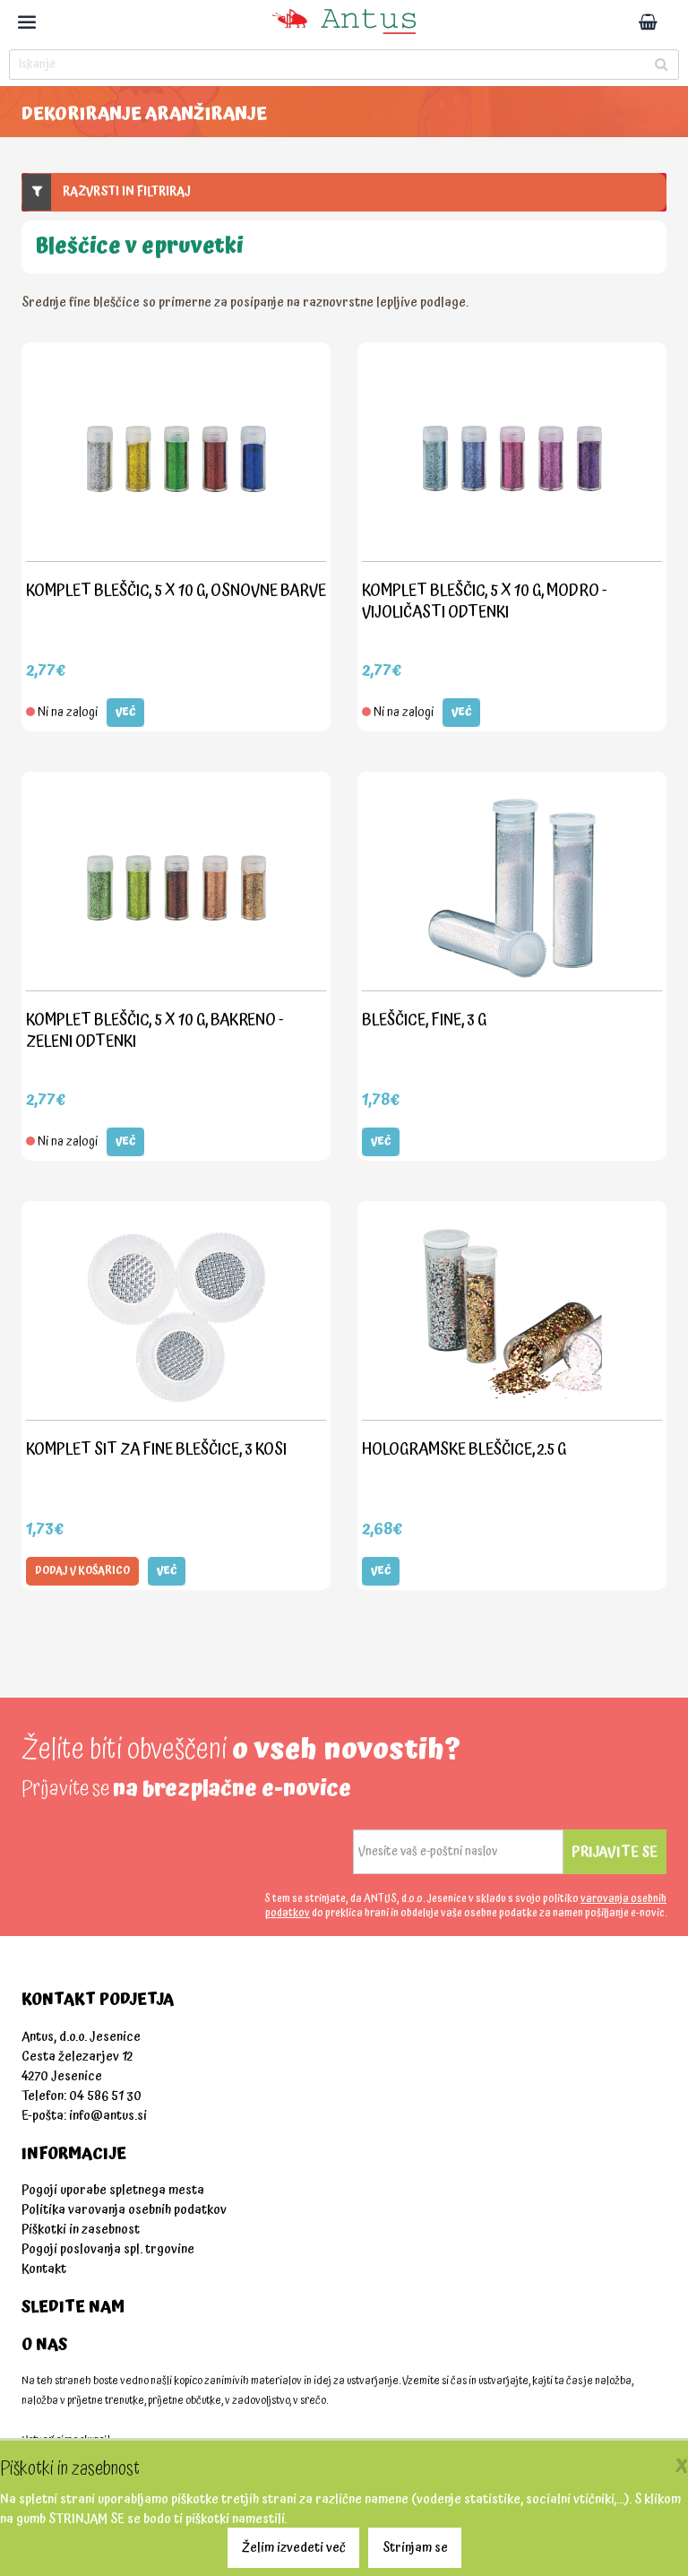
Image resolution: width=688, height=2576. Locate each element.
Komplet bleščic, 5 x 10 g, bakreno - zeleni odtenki (155, 1030)
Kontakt (44, 2269)
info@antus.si (108, 2116)
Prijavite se (615, 1852)
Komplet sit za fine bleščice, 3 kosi (156, 1449)
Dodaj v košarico (82, 1571)
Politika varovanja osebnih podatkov (124, 2210)
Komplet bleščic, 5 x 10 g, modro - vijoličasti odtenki (485, 601)
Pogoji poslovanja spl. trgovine (108, 2249)
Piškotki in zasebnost (81, 2230)
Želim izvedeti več (294, 2548)
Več (125, 712)
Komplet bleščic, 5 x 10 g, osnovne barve (176, 590)
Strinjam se (415, 2548)
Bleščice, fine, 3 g (424, 1020)
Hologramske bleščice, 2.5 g (464, 1449)
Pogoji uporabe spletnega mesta (113, 2190)
